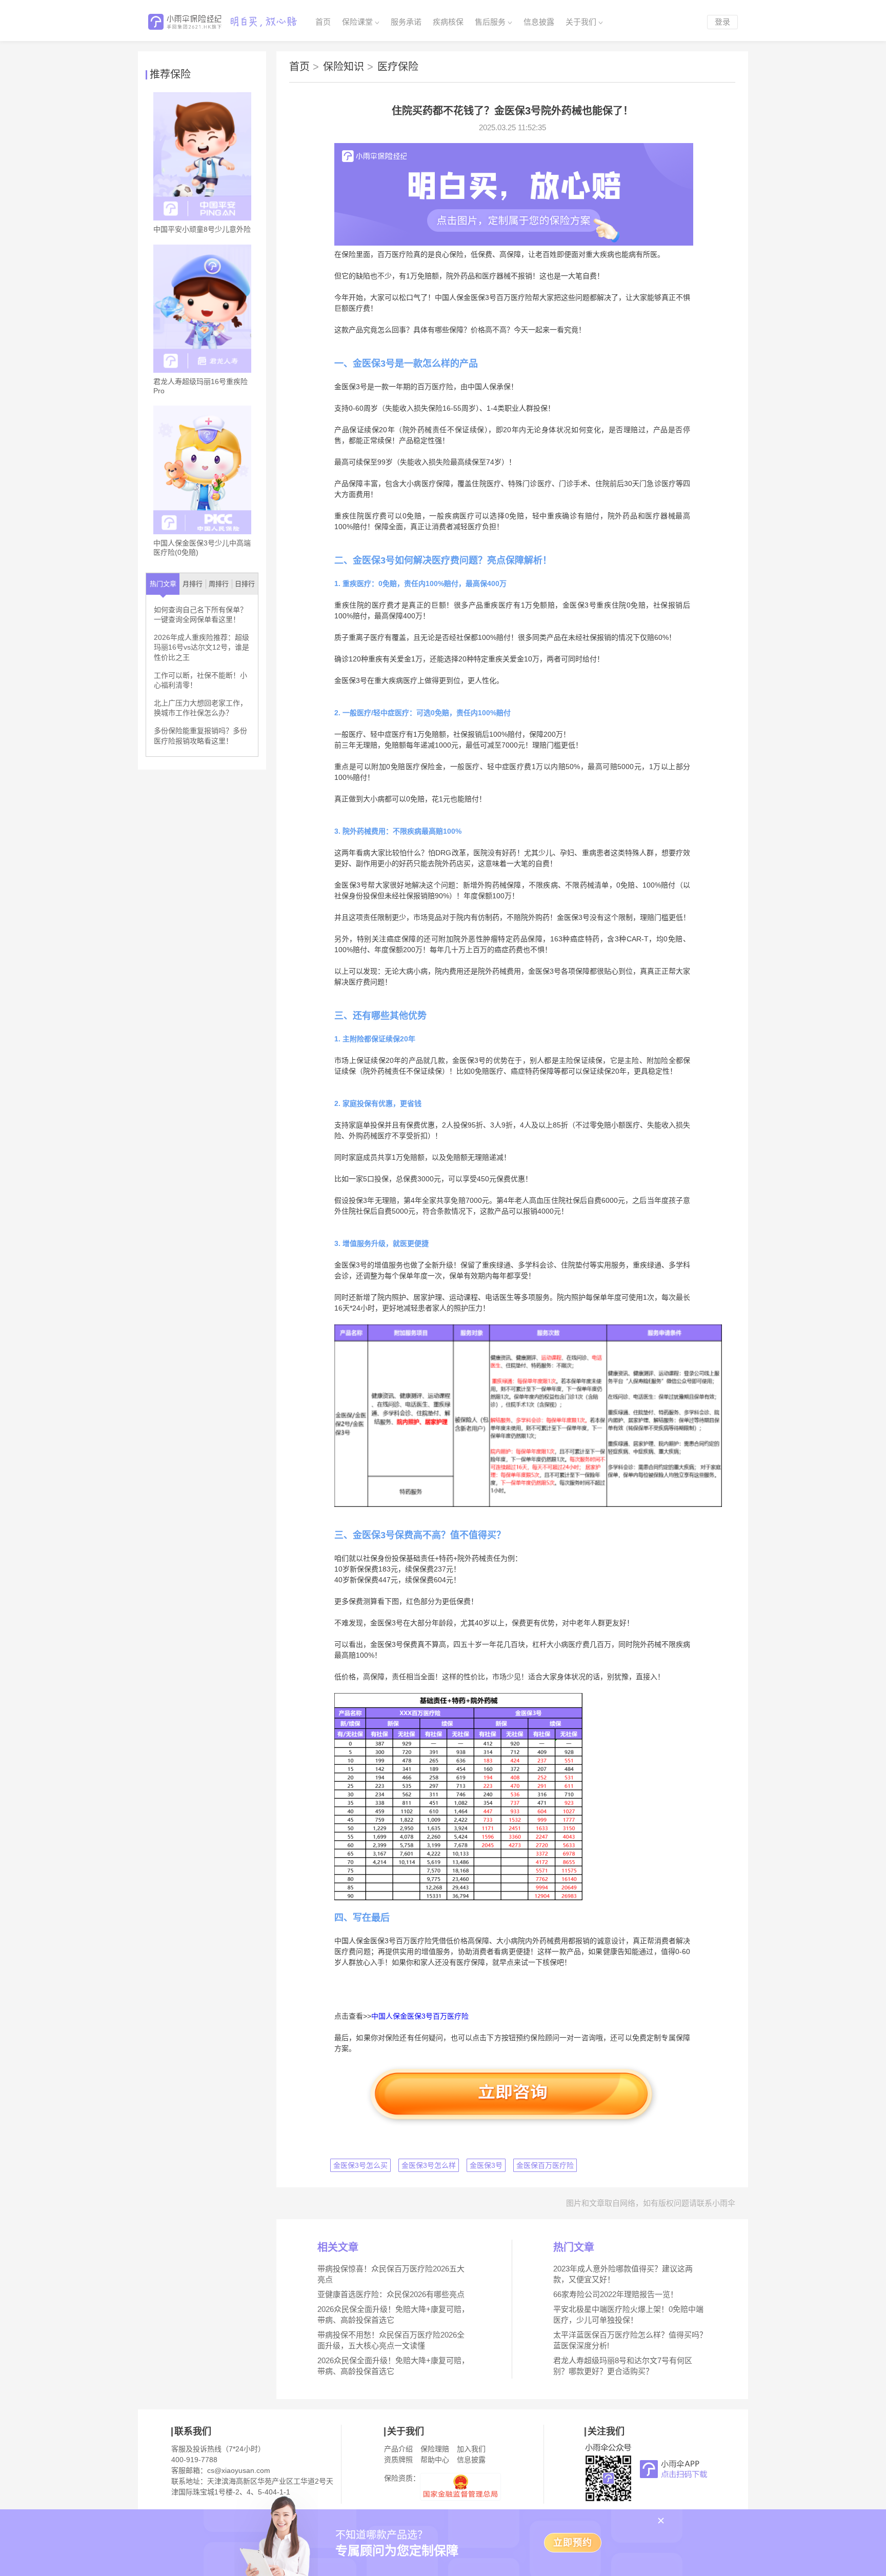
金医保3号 (486, 2165)
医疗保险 (398, 67)
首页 (323, 22)
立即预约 (573, 2543)
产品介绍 (398, 2449)
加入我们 (471, 2449)
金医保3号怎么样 (429, 2165)
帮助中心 (435, 2460)
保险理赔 (435, 2449)
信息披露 (539, 22)
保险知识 (348, 67)
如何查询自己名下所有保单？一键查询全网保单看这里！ (200, 615)
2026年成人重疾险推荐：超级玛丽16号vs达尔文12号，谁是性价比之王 (202, 647)
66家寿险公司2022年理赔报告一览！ (616, 2294)
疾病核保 (448, 22)
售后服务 (490, 22)
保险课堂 (357, 22)
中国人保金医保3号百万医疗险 (420, 2016)
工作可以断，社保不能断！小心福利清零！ (200, 680)
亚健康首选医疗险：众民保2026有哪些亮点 (391, 2294)
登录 (722, 22)
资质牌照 (398, 2460)
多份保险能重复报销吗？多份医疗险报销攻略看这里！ (200, 736)
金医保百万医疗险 (545, 2165)
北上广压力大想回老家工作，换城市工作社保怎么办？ (200, 708)
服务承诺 (406, 22)
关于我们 (581, 22)
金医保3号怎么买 (360, 2165)
